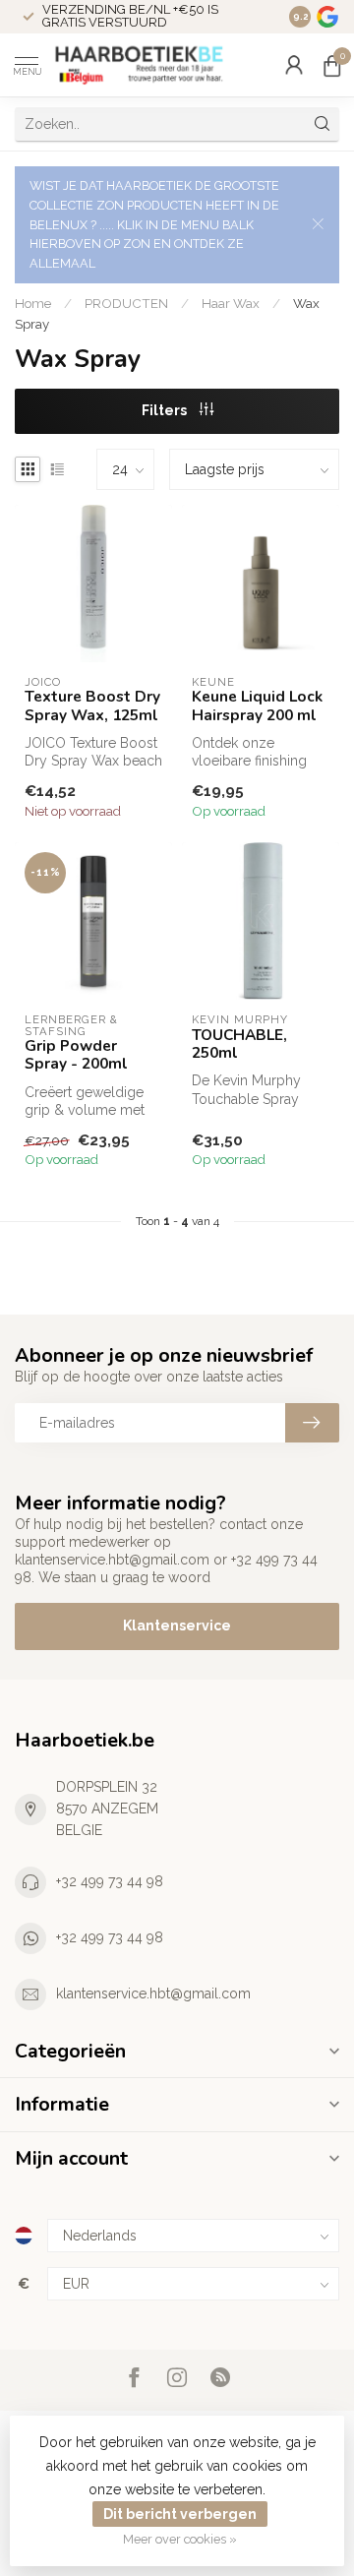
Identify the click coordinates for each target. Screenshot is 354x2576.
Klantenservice (177, 1625)
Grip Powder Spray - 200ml (76, 1055)
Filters (166, 410)
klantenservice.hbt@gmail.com (153, 1993)
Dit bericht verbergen (180, 2514)
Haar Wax (231, 303)
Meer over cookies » (180, 2539)
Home (33, 303)
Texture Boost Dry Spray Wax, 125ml (92, 706)
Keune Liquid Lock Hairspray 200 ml (257, 706)
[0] (331, 65)
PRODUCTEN (126, 303)
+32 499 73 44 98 (110, 1881)
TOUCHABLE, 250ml (239, 1044)
